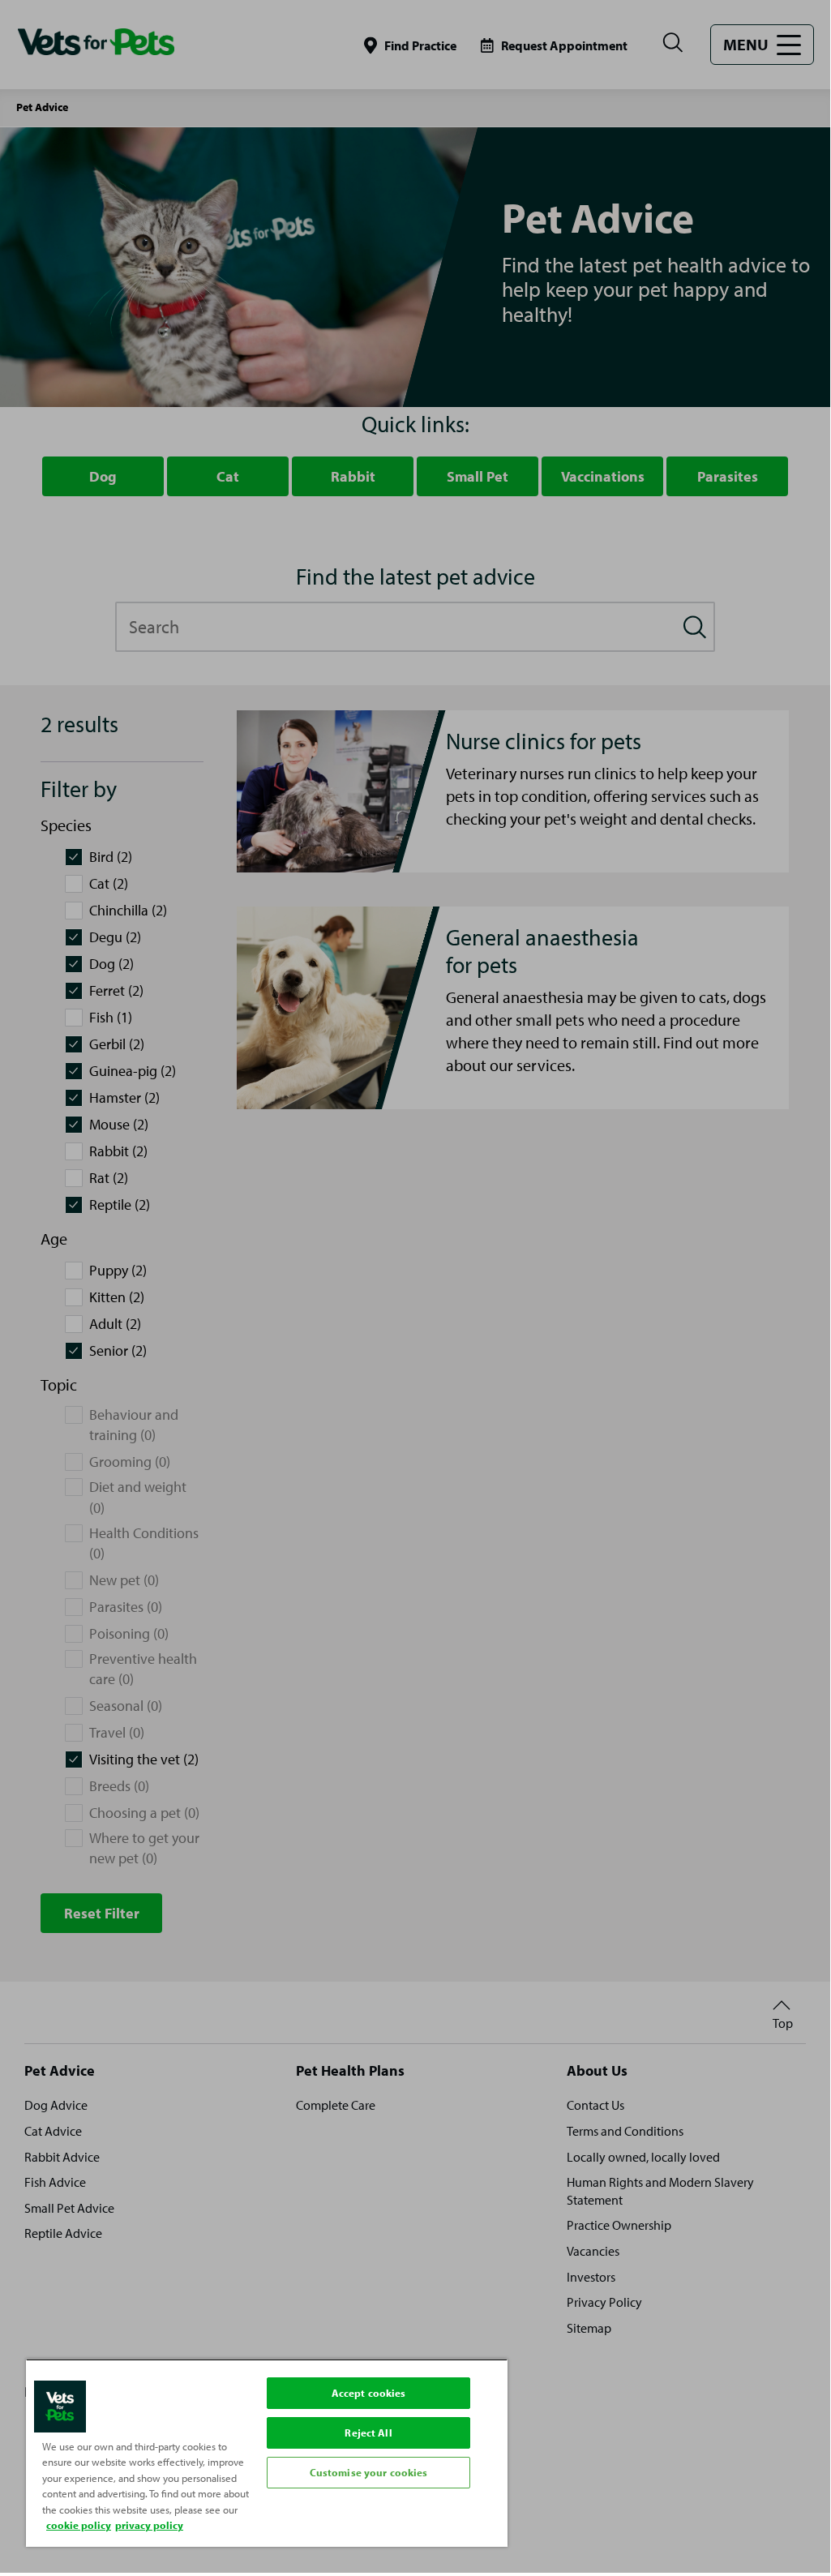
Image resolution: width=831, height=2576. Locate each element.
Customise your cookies (369, 2472)
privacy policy (149, 2525)
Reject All (368, 2432)
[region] (267, 2453)
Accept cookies (369, 2393)
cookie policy (79, 2525)
